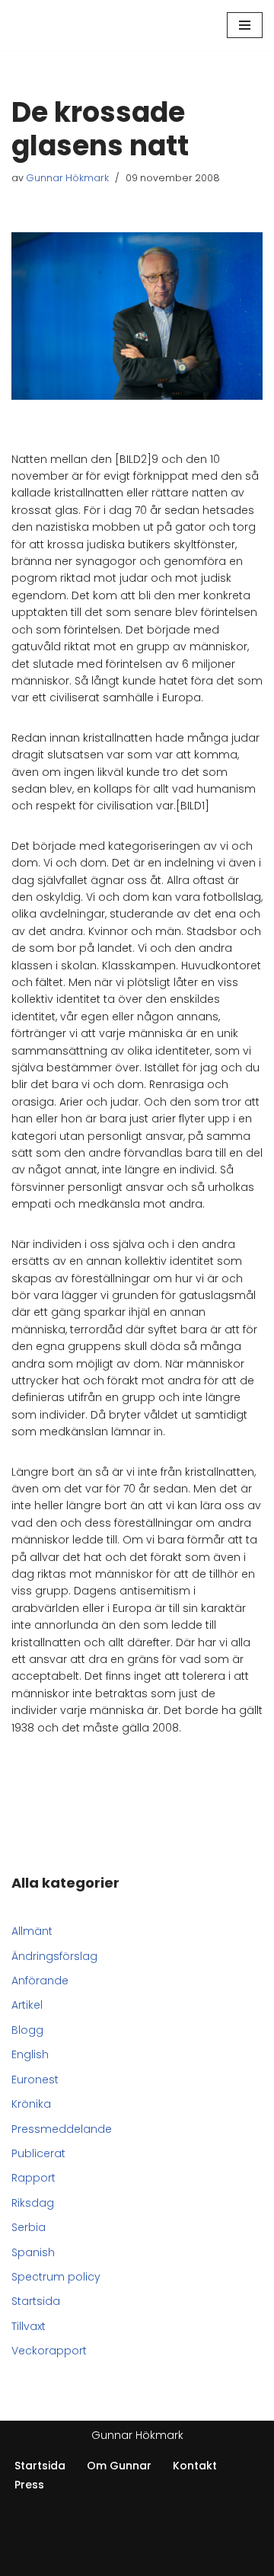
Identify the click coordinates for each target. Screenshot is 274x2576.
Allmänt (32, 1931)
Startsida (36, 2301)
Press (29, 2485)
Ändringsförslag (54, 1956)
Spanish (33, 2252)
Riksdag (33, 2203)
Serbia (29, 2227)
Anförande (40, 1981)
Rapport (33, 2178)
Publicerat (38, 2153)
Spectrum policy (56, 2277)
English (30, 2054)
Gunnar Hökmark (67, 178)
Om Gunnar (119, 2466)
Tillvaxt (29, 2326)
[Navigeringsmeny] (245, 25)
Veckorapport (49, 2351)
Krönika (31, 2104)
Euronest (35, 2080)
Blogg (27, 2030)
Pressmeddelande (62, 2129)
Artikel (27, 2005)
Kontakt (195, 2466)
